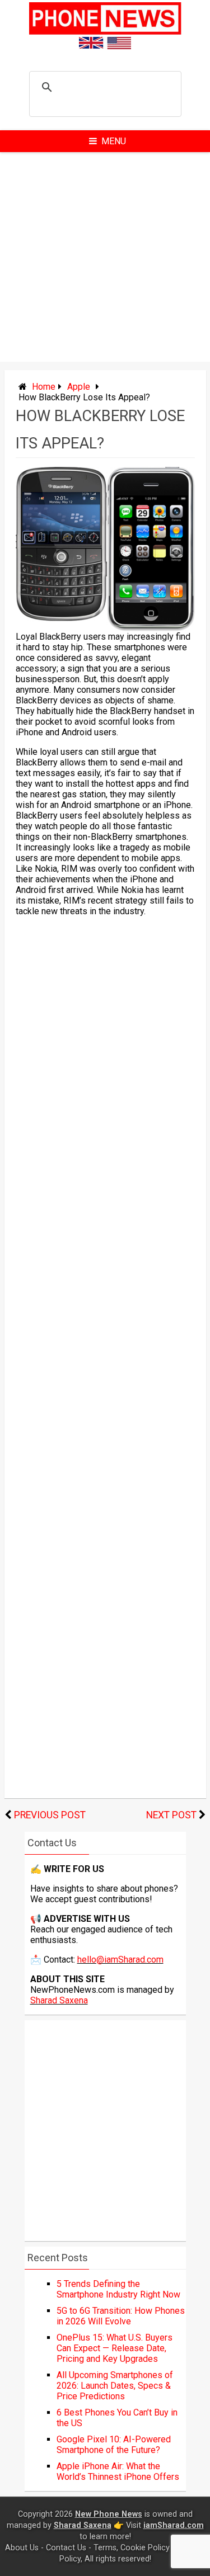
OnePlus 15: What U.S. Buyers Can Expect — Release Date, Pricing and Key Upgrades (115, 2348)
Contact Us (66, 2548)
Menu (114, 141)
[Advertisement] (105, 257)
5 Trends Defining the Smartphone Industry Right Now (118, 2289)
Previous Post (50, 1815)
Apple (79, 387)
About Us (22, 2548)
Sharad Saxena (59, 2000)
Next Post (171, 1815)
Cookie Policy (145, 2548)
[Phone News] (105, 32)
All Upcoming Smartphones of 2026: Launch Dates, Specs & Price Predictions (115, 2386)
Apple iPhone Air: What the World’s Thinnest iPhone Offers (118, 2471)
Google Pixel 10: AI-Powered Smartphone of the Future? (114, 2445)
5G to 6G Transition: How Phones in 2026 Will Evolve (121, 2316)
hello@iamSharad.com (120, 1960)
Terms (105, 2548)
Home (44, 387)
